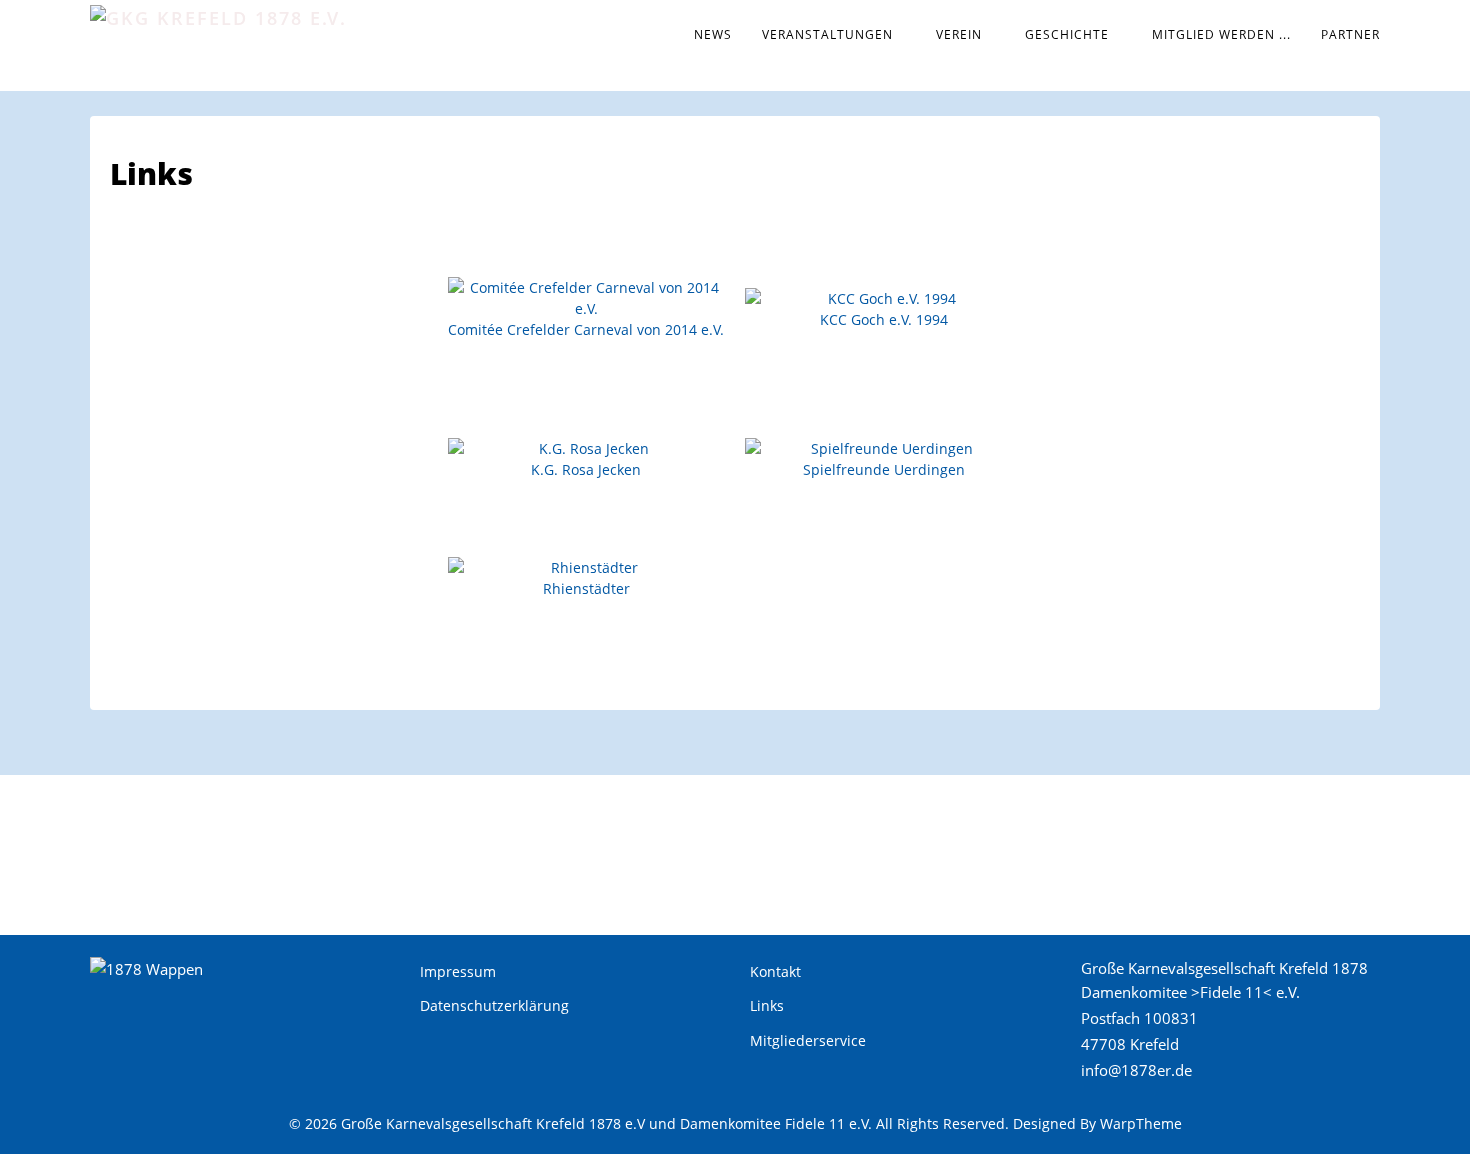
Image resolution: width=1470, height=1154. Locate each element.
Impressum (458, 971)
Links (767, 1005)
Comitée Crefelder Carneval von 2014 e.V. (586, 329)
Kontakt (775, 971)
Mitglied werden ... (1221, 34)
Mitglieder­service (808, 1040)
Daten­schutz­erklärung (494, 1005)
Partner (1350, 34)
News (713, 34)
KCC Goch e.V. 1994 (884, 319)
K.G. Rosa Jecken (586, 469)
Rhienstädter (586, 588)
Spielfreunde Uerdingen (884, 469)
